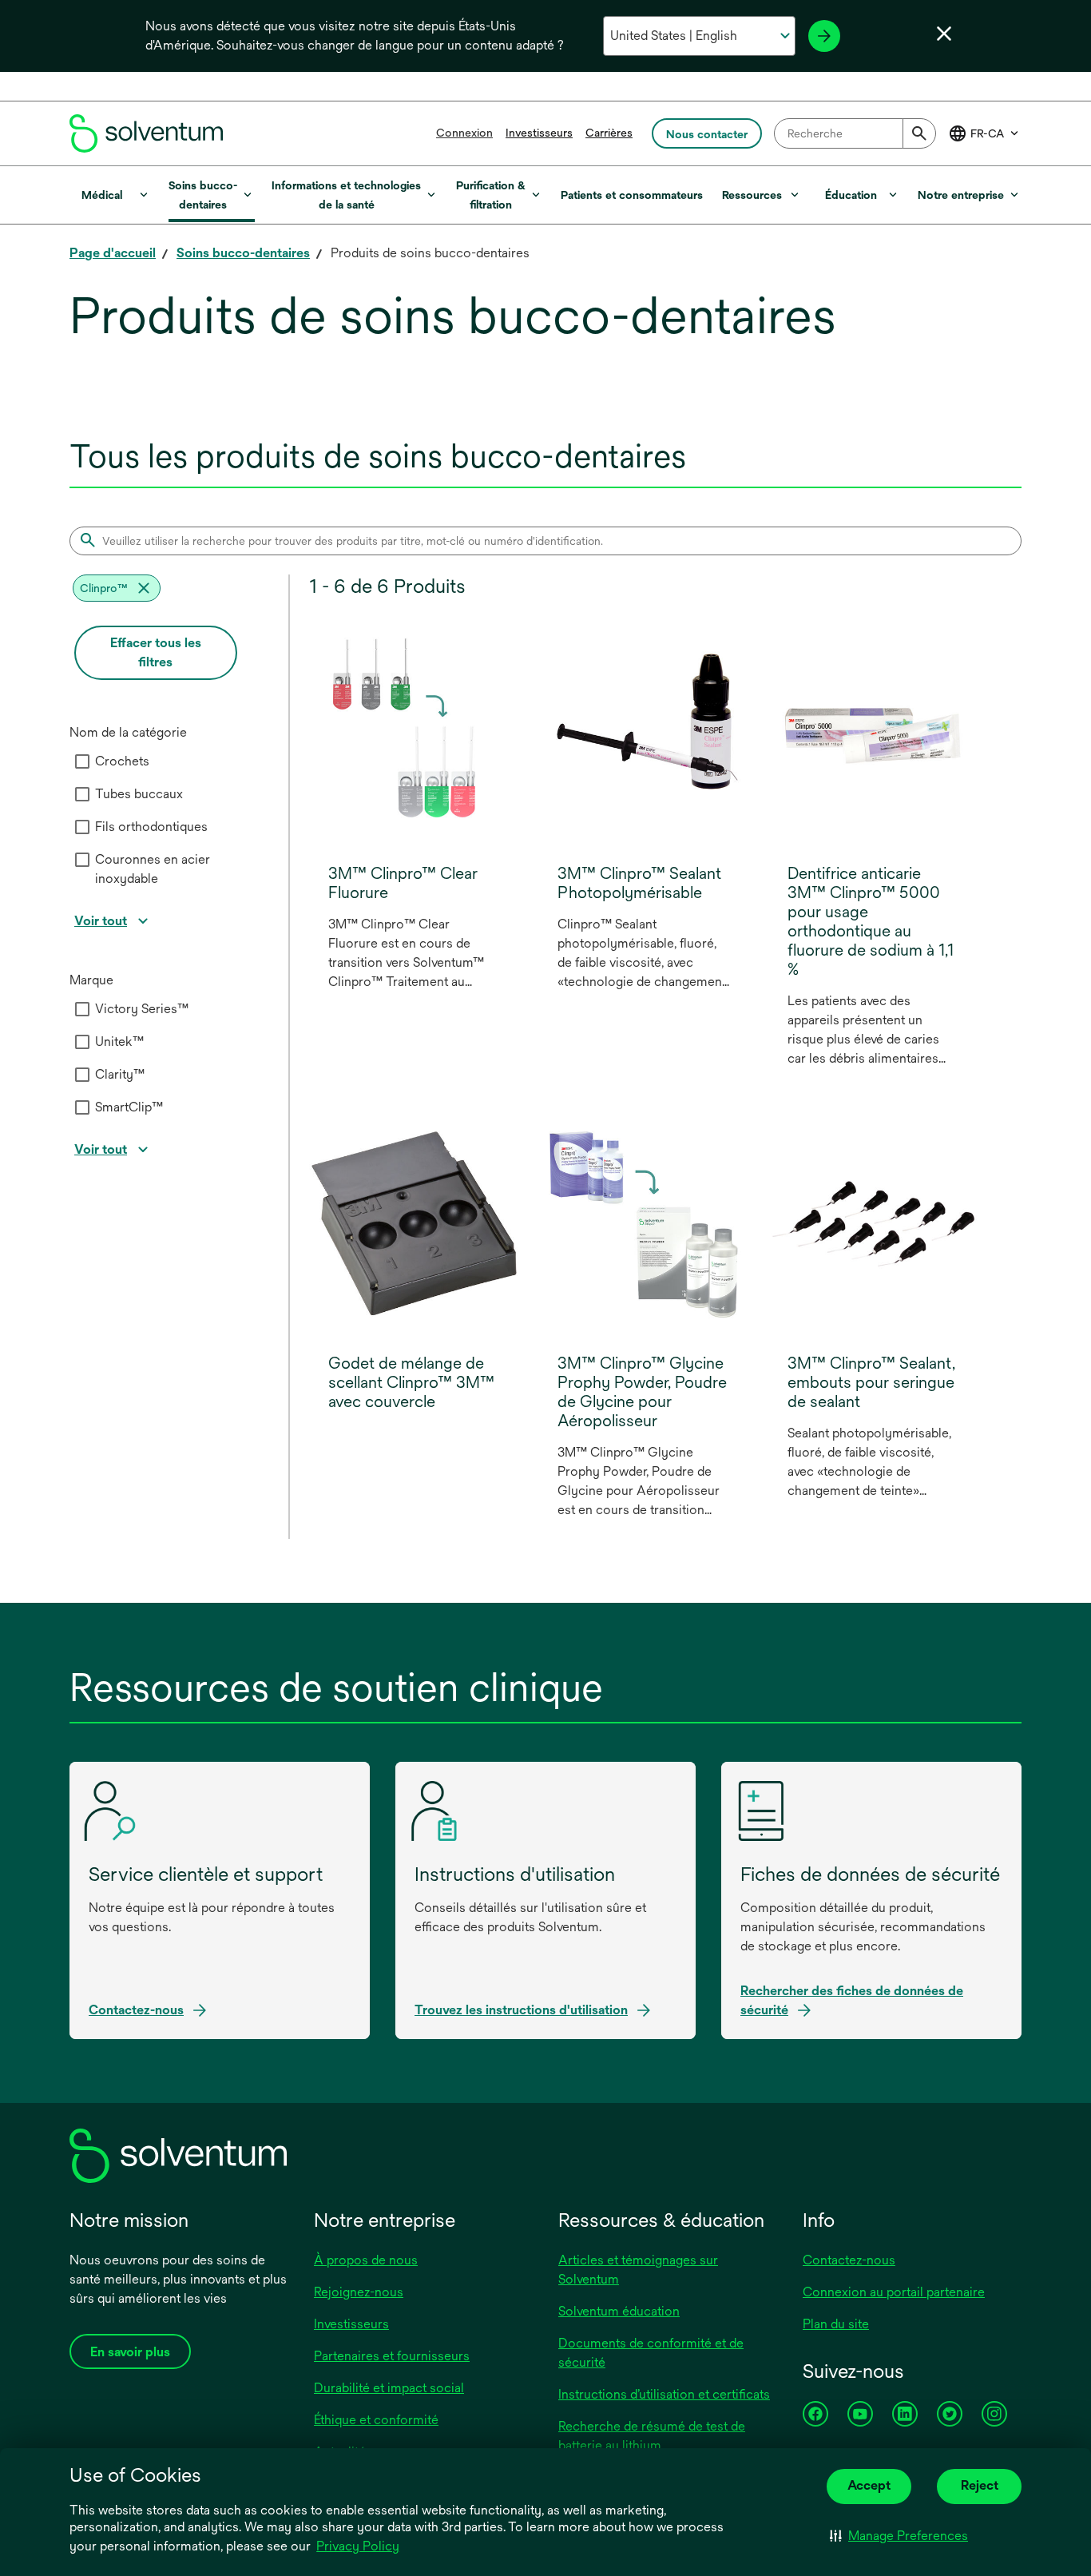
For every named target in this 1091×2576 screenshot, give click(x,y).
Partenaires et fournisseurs (392, 2356)
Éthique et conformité (376, 2420)
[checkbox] (82, 761)
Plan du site (836, 2324)
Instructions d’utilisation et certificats (664, 2394)
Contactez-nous (849, 2260)
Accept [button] (869, 2485)
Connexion (464, 133)
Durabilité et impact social (389, 2388)
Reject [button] (980, 2485)
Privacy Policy (359, 2547)
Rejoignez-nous (359, 2292)
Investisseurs (539, 133)
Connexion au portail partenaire (894, 2292)
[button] (899, 2536)
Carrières (609, 133)
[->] (824, 36)
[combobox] (855, 133)
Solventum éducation (619, 2311)
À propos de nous (366, 2260)
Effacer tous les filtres (156, 652)
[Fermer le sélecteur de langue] (944, 34)
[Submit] (919, 133)
